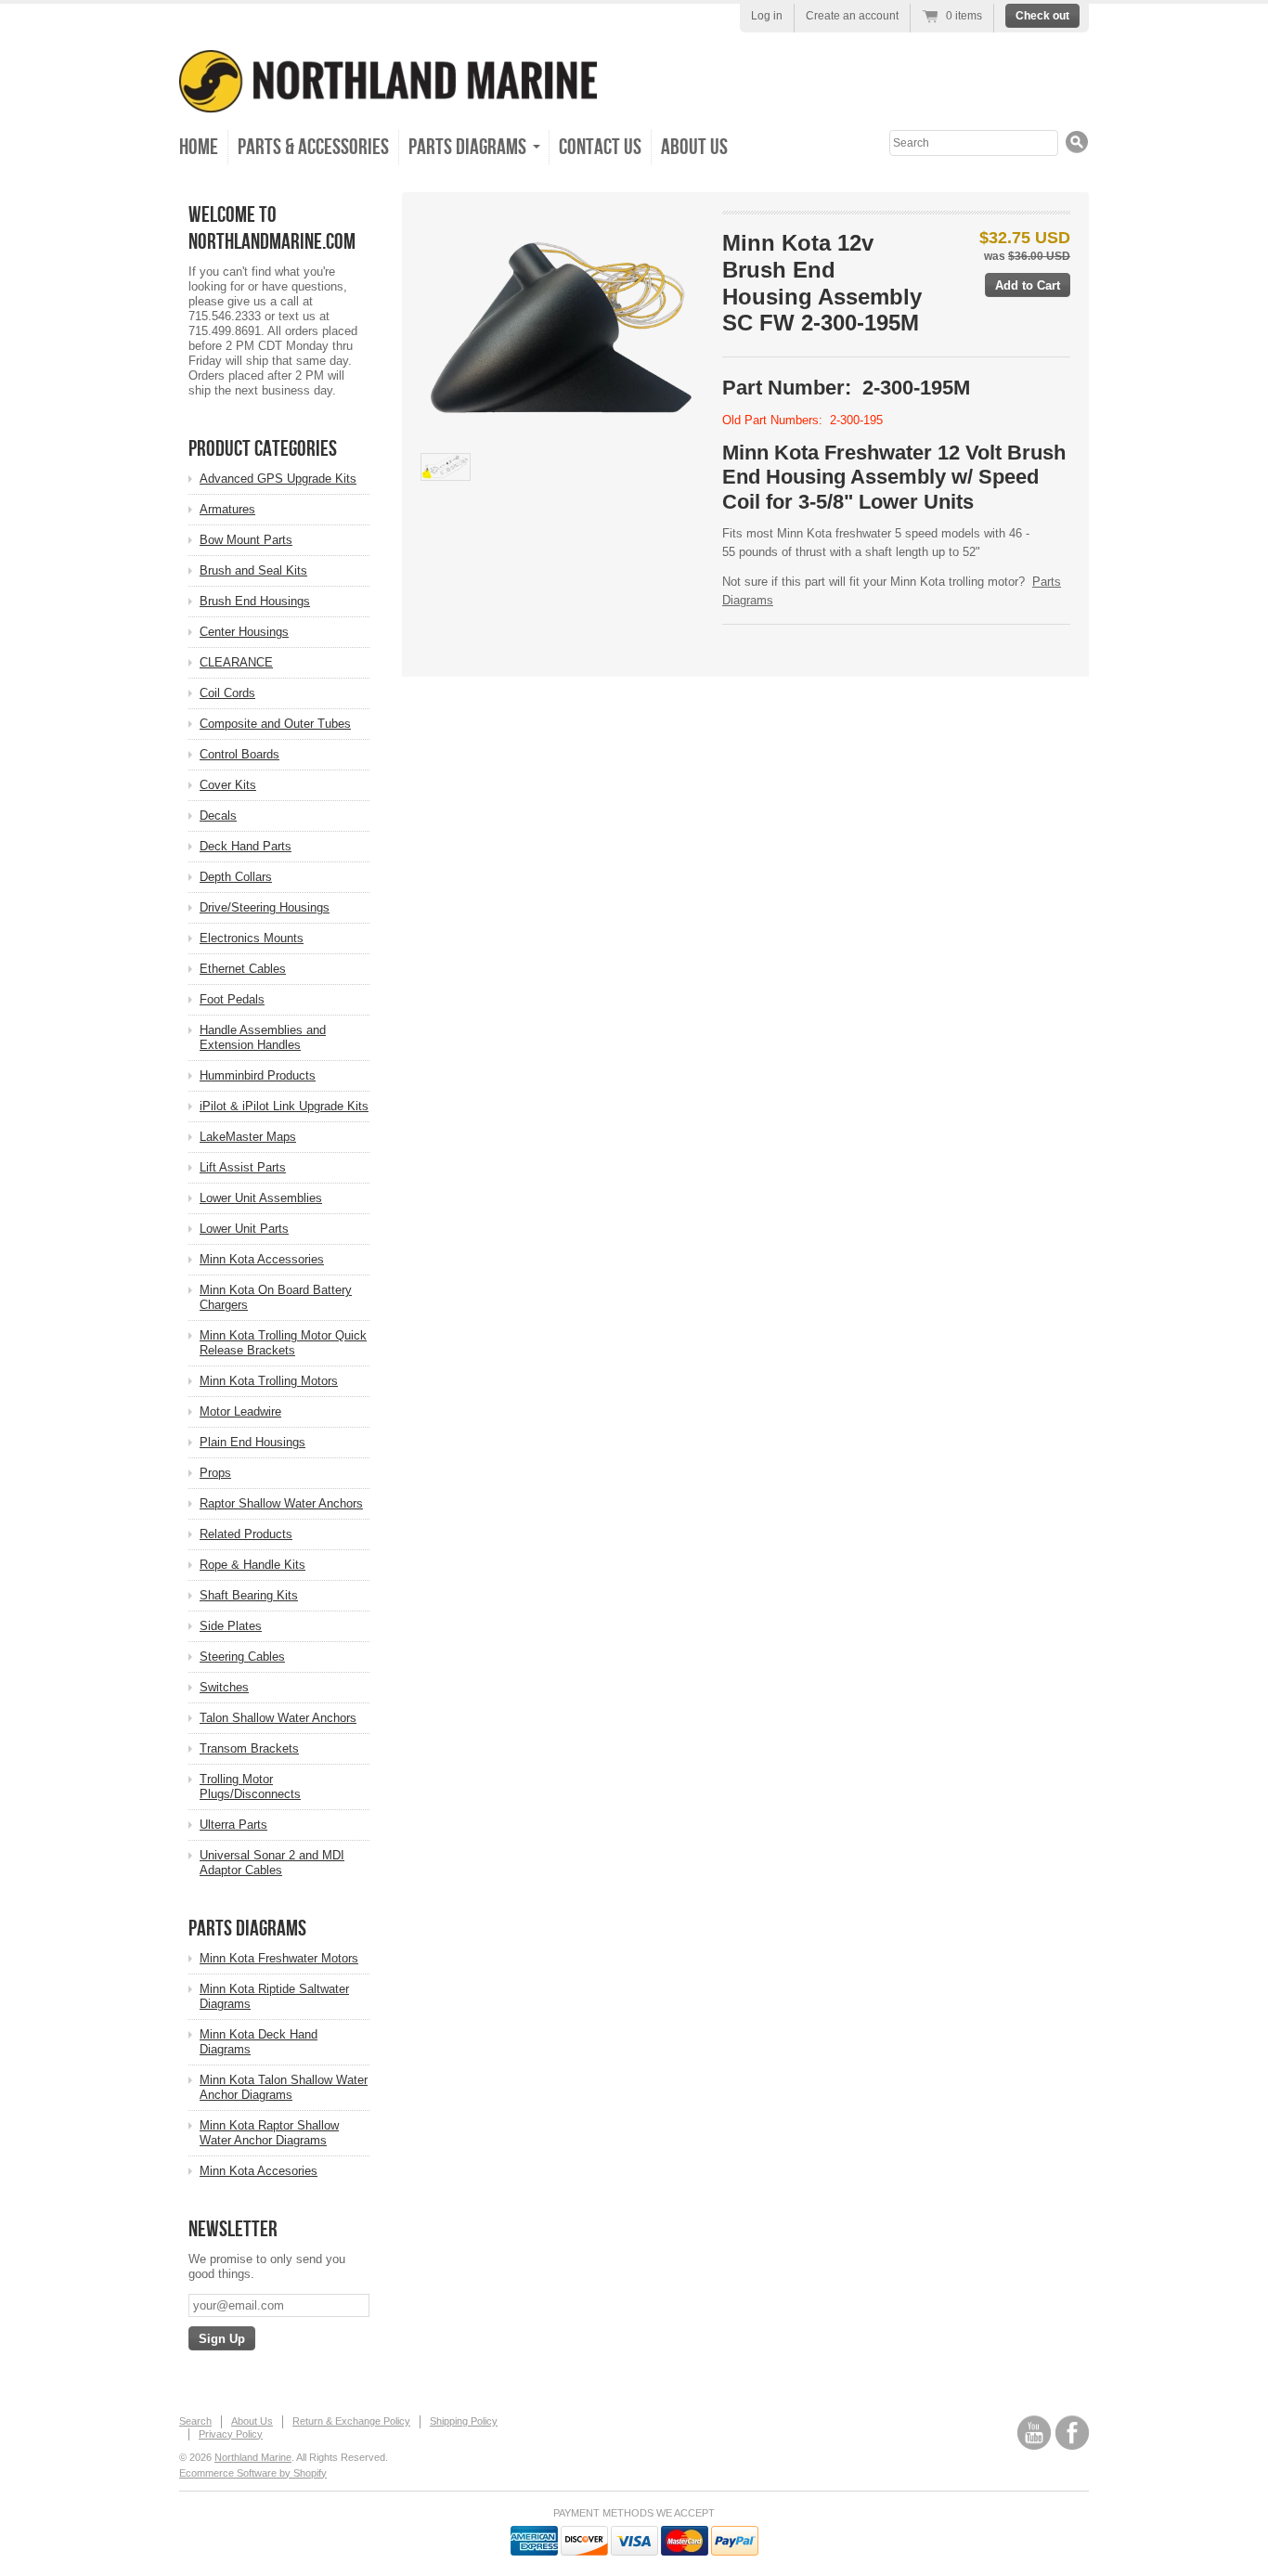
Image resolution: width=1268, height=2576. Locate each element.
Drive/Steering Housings (265, 907)
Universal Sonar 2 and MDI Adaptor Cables (272, 1863)
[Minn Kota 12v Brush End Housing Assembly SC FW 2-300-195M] (561, 327)
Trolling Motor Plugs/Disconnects (250, 1786)
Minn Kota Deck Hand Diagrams (259, 2042)
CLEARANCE (236, 662)
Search (195, 2421)
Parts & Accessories (313, 147)
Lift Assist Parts (243, 1167)
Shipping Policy (464, 2421)
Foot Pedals (232, 999)
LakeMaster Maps (248, 1137)
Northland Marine (253, 2457)
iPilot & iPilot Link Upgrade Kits (284, 1106)
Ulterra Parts (233, 1825)
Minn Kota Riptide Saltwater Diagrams (274, 1996)
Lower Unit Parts (244, 1229)
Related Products (246, 1534)
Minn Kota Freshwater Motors (279, 1958)
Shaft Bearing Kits (249, 1595)
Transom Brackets (249, 1748)
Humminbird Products (258, 1075)
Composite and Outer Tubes (275, 724)
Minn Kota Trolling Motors (269, 1381)
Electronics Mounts (252, 938)
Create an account (852, 16)
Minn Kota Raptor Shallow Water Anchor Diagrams (269, 2133)
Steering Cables (242, 1657)
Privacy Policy (231, 2434)
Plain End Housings (252, 1442)
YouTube (1034, 2433)
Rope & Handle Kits (252, 1565)
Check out (1042, 16)
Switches (224, 1687)
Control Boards (239, 754)
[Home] (388, 100)
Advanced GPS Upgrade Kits (278, 479)
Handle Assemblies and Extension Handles (263, 1037)
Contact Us (600, 147)
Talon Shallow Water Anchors (278, 1718)
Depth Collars (236, 877)
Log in (767, 16)
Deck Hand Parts (246, 846)
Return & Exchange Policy (351, 2421)
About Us (694, 147)
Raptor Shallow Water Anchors (281, 1503)
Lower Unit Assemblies (261, 1198)
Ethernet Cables (243, 969)
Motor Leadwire (240, 1411)
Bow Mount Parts (246, 540)
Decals (218, 816)
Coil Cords (227, 693)
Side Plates (231, 1626)
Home (199, 147)
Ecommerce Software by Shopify (253, 2473)
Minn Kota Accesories (259, 2171)
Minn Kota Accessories (262, 1259)
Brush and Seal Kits (253, 570)
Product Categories (263, 449)
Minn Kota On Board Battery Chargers (276, 1297)
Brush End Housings (255, 601)
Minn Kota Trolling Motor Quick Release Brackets (283, 1343)
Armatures (227, 509)
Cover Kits (228, 785)
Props (215, 1473)
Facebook (1072, 2433)
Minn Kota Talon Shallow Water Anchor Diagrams (284, 2087)
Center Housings (244, 632)
